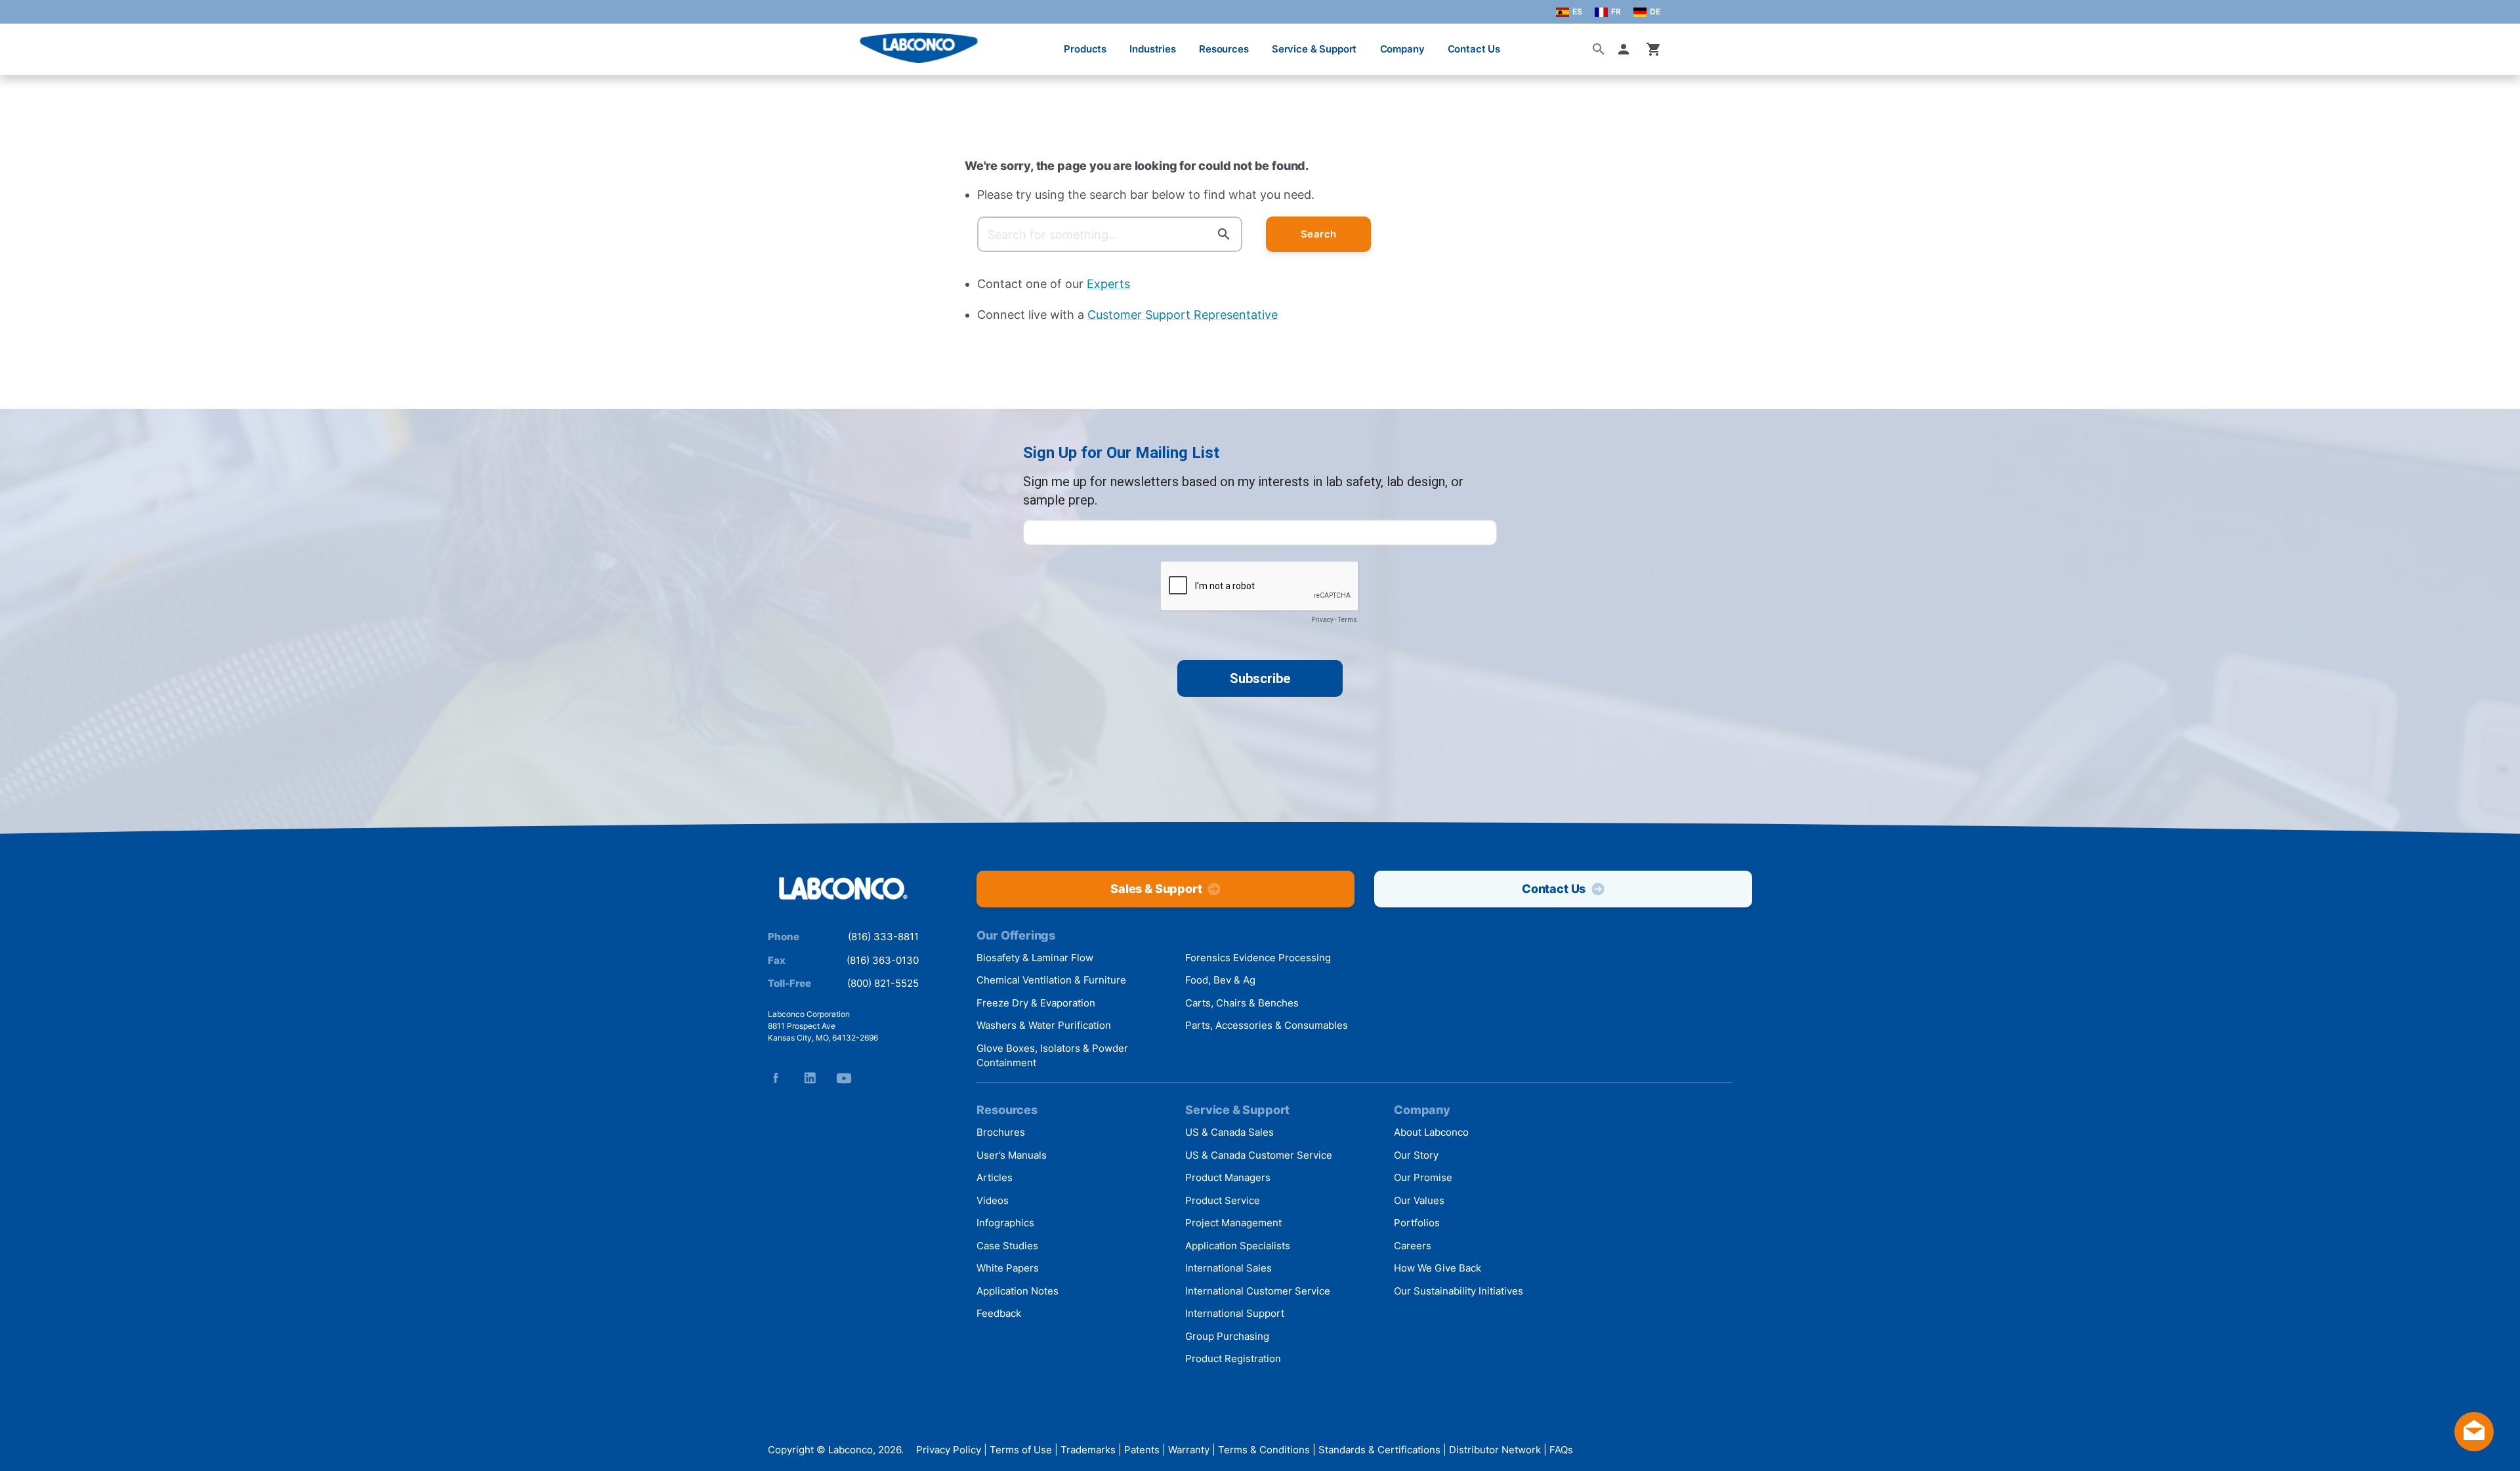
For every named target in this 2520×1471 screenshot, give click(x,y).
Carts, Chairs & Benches (1242, 1003)
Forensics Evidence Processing (1258, 958)
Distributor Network (1495, 1450)
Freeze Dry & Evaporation (1036, 1003)
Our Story (1416, 1155)
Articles (995, 1177)
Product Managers (1228, 1177)
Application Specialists (1238, 1246)
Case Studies (1007, 1246)
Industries (1153, 49)
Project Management (1233, 1223)
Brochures (1001, 1132)
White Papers (1008, 1268)
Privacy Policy (949, 1450)
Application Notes (1018, 1291)
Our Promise (1423, 1177)
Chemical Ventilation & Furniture (1051, 980)
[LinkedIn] (810, 1078)
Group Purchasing (1227, 1336)
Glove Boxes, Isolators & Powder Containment (1052, 1056)
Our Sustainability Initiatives (1459, 1291)
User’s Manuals (1012, 1155)
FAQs (1561, 1450)
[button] (1626, 49)
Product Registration (1233, 1358)
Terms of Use (1021, 1450)
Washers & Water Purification (1044, 1025)
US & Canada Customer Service (1259, 1155)
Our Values (1419, 1200)
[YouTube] (844, 1078)
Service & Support (1314, 49)
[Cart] (1654, 49)
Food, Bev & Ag (1220, 980)
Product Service (1223, 1200)
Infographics (1005, 1223)
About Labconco (1431, 1132)
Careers (1413, 1246)
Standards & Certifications (1379, 1450)
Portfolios (1417, 1223)
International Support (1235, 1313)
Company (1402, 49)
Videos (993, 1200)
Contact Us (1474, 49)
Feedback (999, 1313)
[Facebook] (776, 1078)
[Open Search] (1599, 49)
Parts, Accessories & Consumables (1267, 1025)
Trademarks (1088, 1450)
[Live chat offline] (2474, 1447)
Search (1319, 234)
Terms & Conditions (1264, 1450)
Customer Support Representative (1183, 315)
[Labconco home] (843, 889)
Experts (1108, 284)
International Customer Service (1258, 1291)
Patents (1142, 1450)
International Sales (1228, 1268)
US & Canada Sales (1229, 1132)
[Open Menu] (24, 42)
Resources (1224, 49)
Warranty (1189, 1450)
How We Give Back (1438, 1268)
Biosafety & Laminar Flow (1035, 958)
